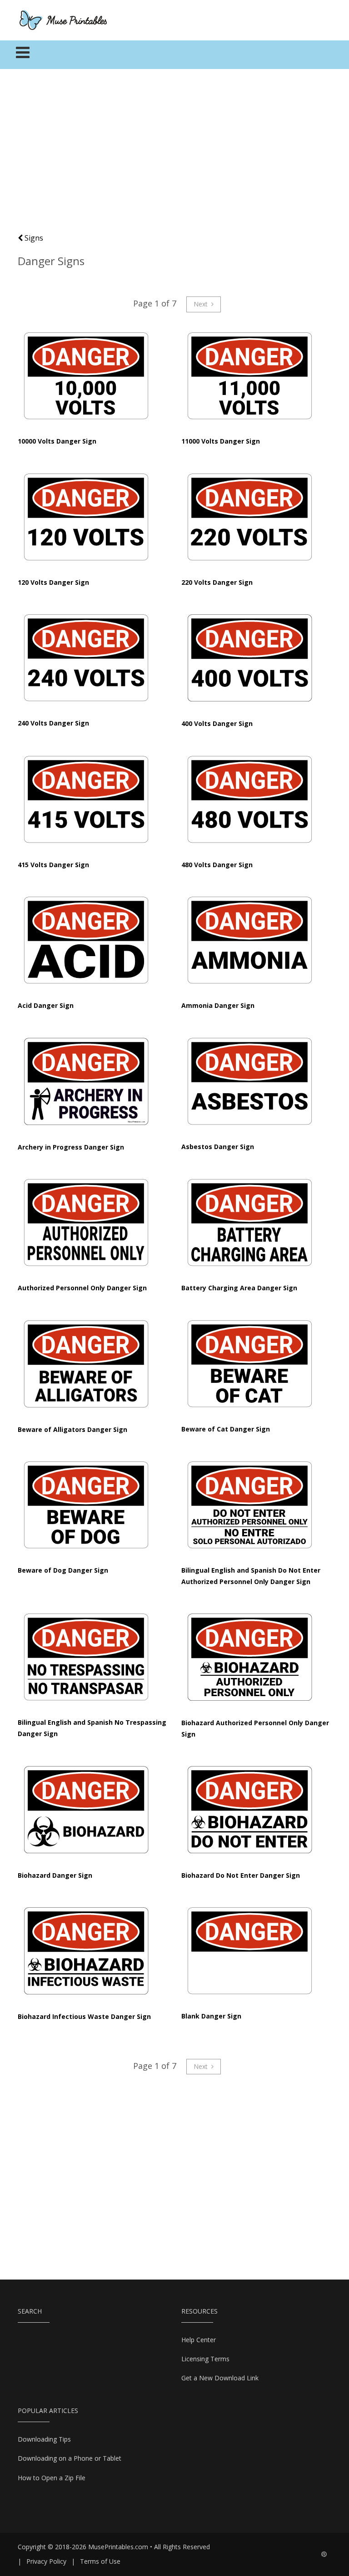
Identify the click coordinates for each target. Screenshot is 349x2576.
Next (202, 304)
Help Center (199, 2340)
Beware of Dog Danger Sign (63, 1570)
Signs (33, 238)
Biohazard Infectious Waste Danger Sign (84, 2016)
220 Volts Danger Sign (217, 582)
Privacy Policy (46, 2561)
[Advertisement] (174, 155)
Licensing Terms (205, 2359)
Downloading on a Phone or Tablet (70, 2458)
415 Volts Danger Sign (53, 865)
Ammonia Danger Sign (218, 1005)
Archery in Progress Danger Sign (71, 1147)
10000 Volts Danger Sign (57, 441)
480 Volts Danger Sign (217, 865)
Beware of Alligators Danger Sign (72, 1429)
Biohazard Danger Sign (55, 1875)
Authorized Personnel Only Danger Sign (82, 1288)
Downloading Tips (44, 2439)
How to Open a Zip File (52, 2478)
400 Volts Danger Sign (217, 723)
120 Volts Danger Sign (53, 582)
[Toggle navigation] (23, 55)
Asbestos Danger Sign (218, 1147)
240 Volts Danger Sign (53, 723)
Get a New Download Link (220, 2378)
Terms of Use (100, 2561)
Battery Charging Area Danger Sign (239, 1288)
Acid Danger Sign (46, 1005)
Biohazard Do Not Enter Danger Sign (241, 1875)
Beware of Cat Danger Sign (226, 1429)
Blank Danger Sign (211, 2016)
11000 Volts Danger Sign (221, 441)
